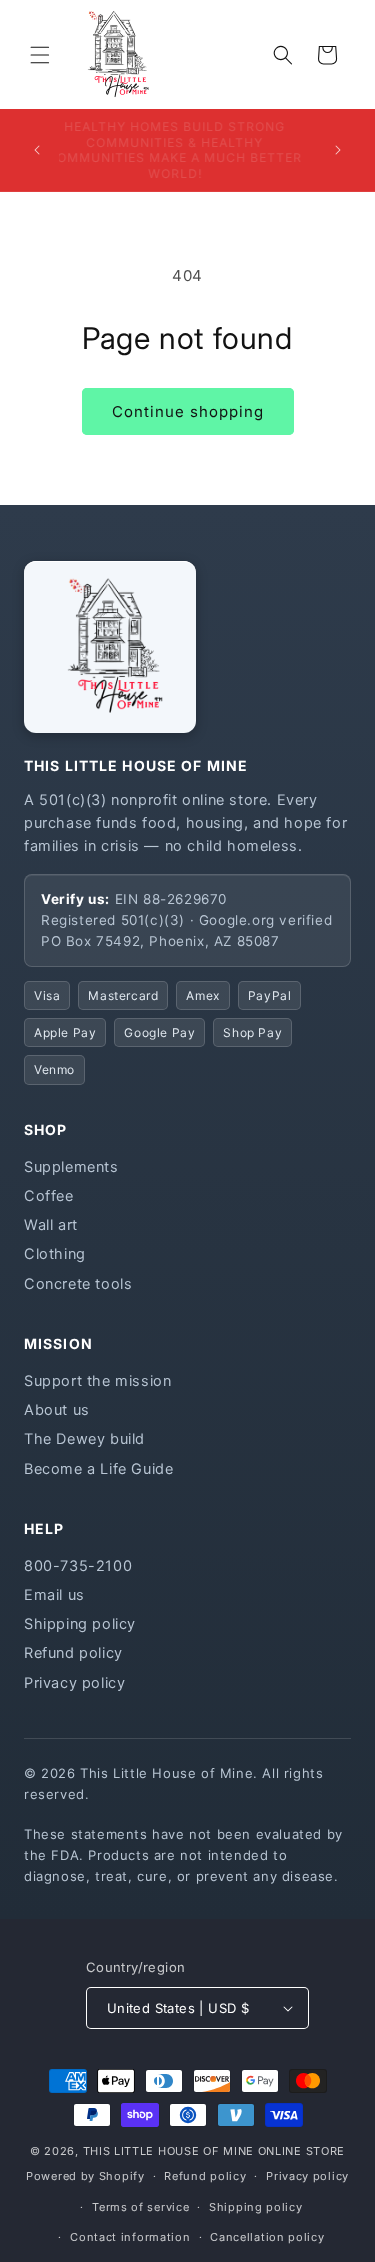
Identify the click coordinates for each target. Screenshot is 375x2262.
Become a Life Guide (98, 1469)
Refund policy (73, 1653)
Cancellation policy (267, 2237)
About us (57, 1410)
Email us (54, 1595)
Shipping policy (80, 1624)
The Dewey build (84, 1439)
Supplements (71, 1167)
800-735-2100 (78, 1566)
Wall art (51, 1225)
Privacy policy (74, 1683)
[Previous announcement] (37, 150)
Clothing (55, 1254)
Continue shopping (188, 411)
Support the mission (97, 1381)
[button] (40, 55)
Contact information (130, 2237)
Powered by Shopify (85, 2176)
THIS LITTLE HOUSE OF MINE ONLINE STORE (214, 2151)
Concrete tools (78, 1284)
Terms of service (140, 2207)
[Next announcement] (338, 150)
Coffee (49, 1196)
